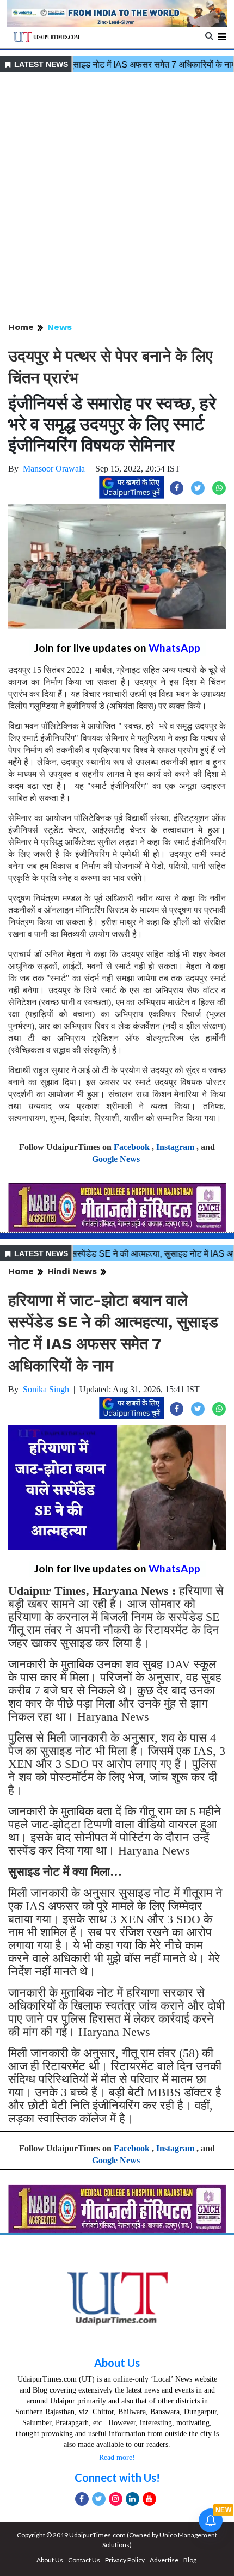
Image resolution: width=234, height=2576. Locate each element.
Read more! (117, 2458)
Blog (190, 2560)
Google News (116, 1159)
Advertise (164, 2560)
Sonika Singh (46, 1389)
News (60, 327)
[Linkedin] (133, 2499)
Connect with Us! (117, 2477)
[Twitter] (99, 2499)
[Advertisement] (117, 198)
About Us (117, 2363)
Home (21, 327)
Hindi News (72, 1271)
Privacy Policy (125, 2560)
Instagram (175, 1147)
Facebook (132, 1147)
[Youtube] (149, 2499)
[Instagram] (116, 2499)
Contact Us (84, 2560)
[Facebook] (82, 2499)
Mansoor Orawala (54, 469)
